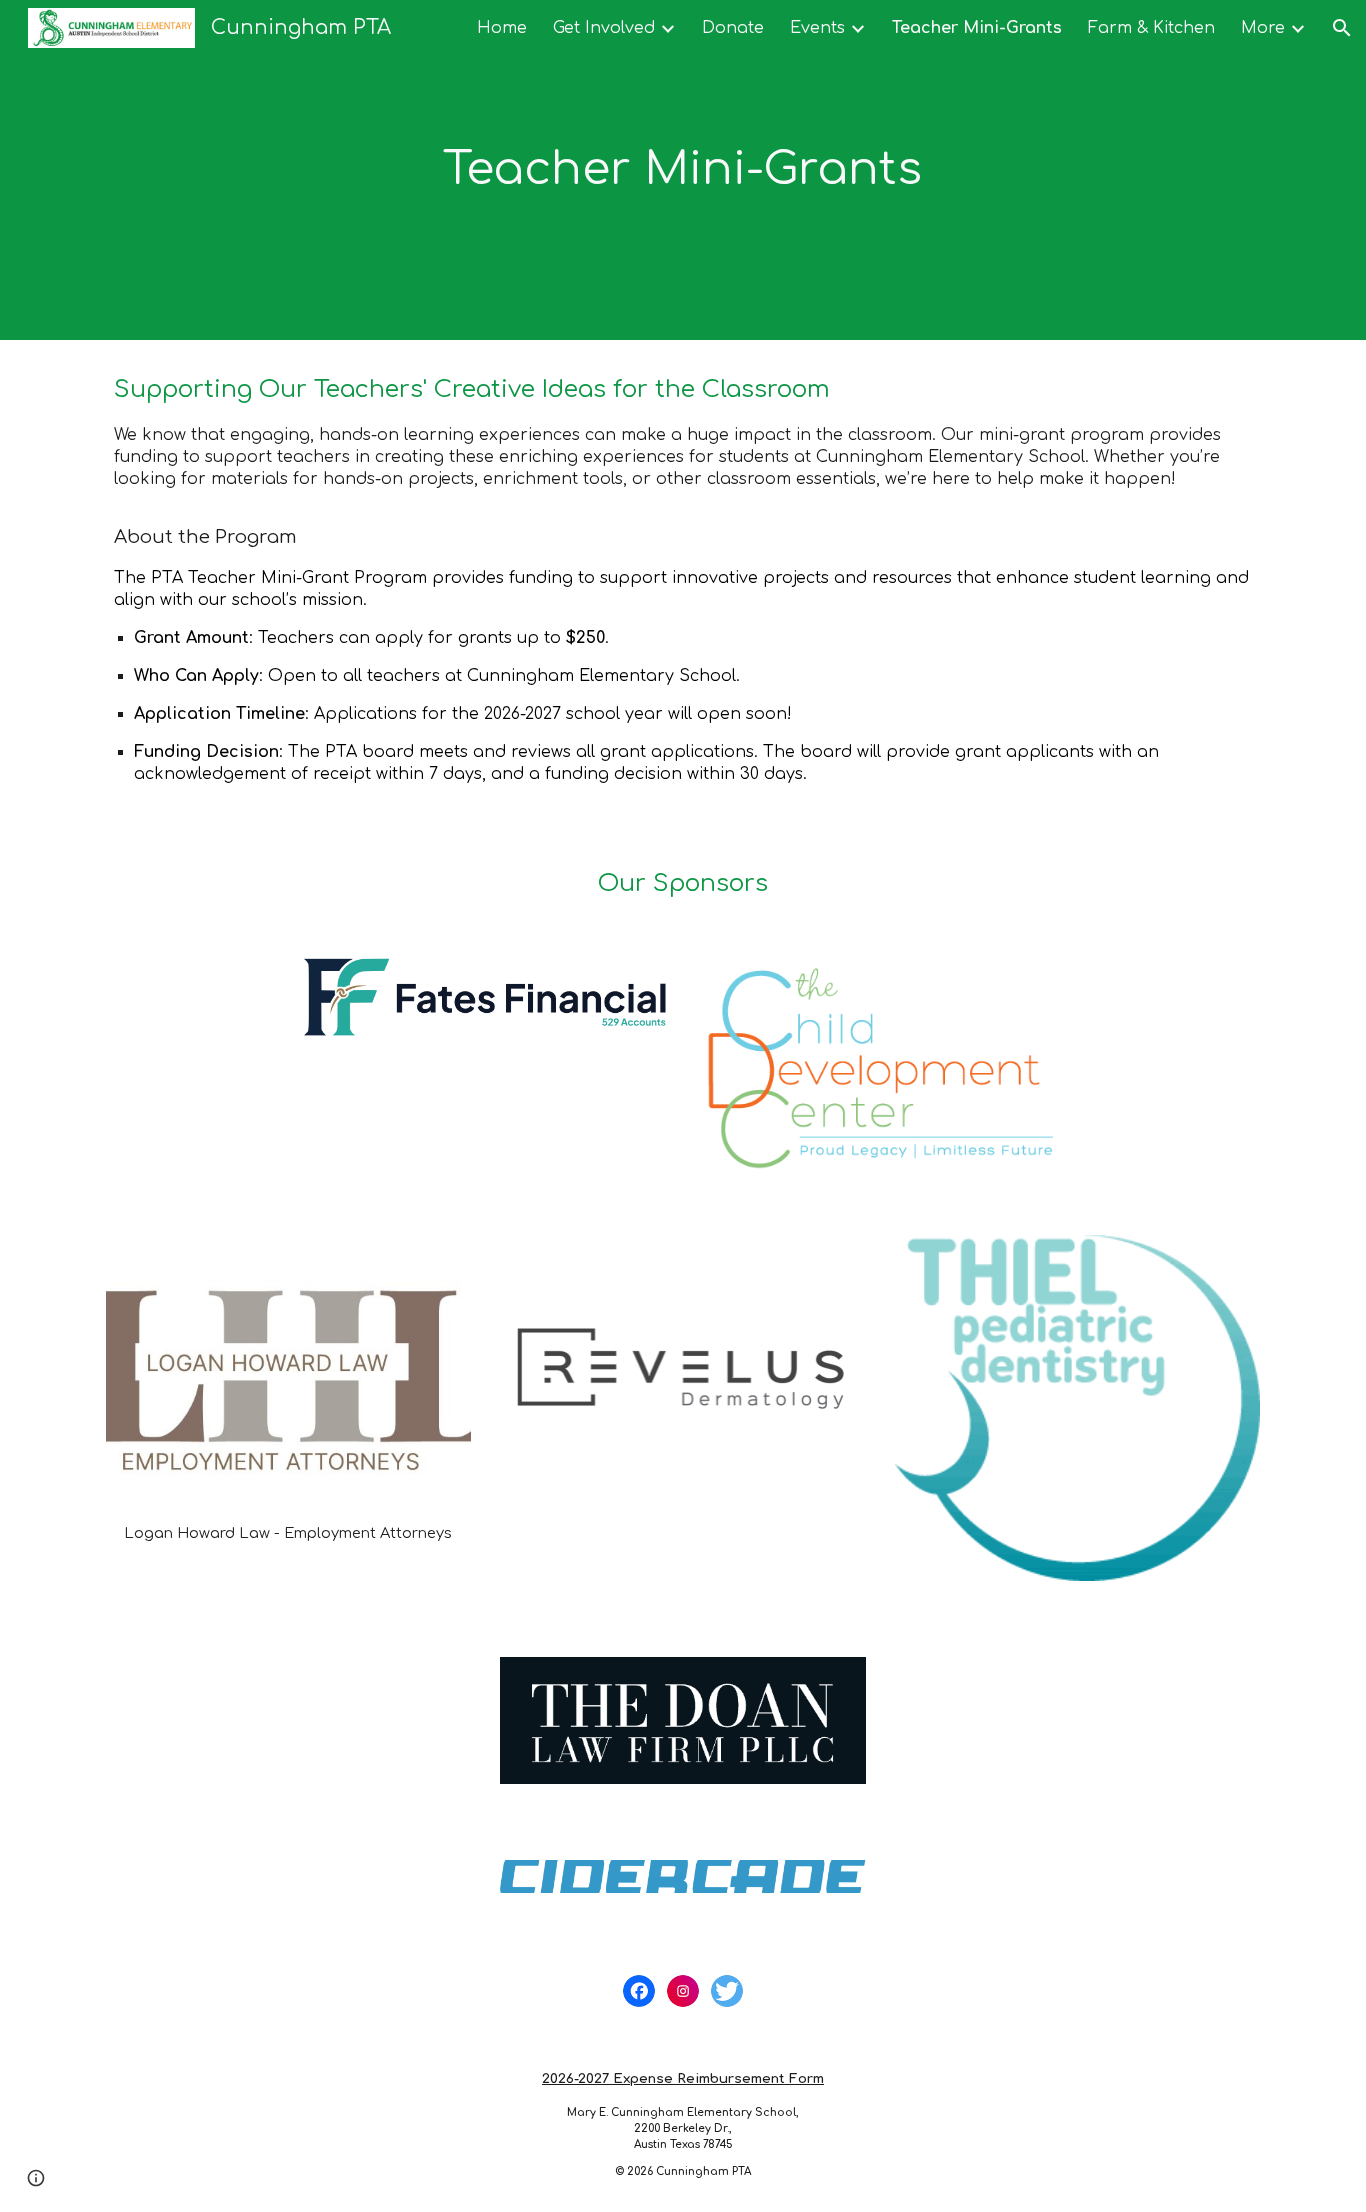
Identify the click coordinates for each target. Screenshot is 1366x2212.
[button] (1342, 28)
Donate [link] (733, 28)
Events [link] (817, 28)
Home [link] (502, 28)
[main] (683, 170)
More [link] (1263, 28)
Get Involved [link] (604, 28)
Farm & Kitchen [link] (1151, 28)
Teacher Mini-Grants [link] (977, 28)
